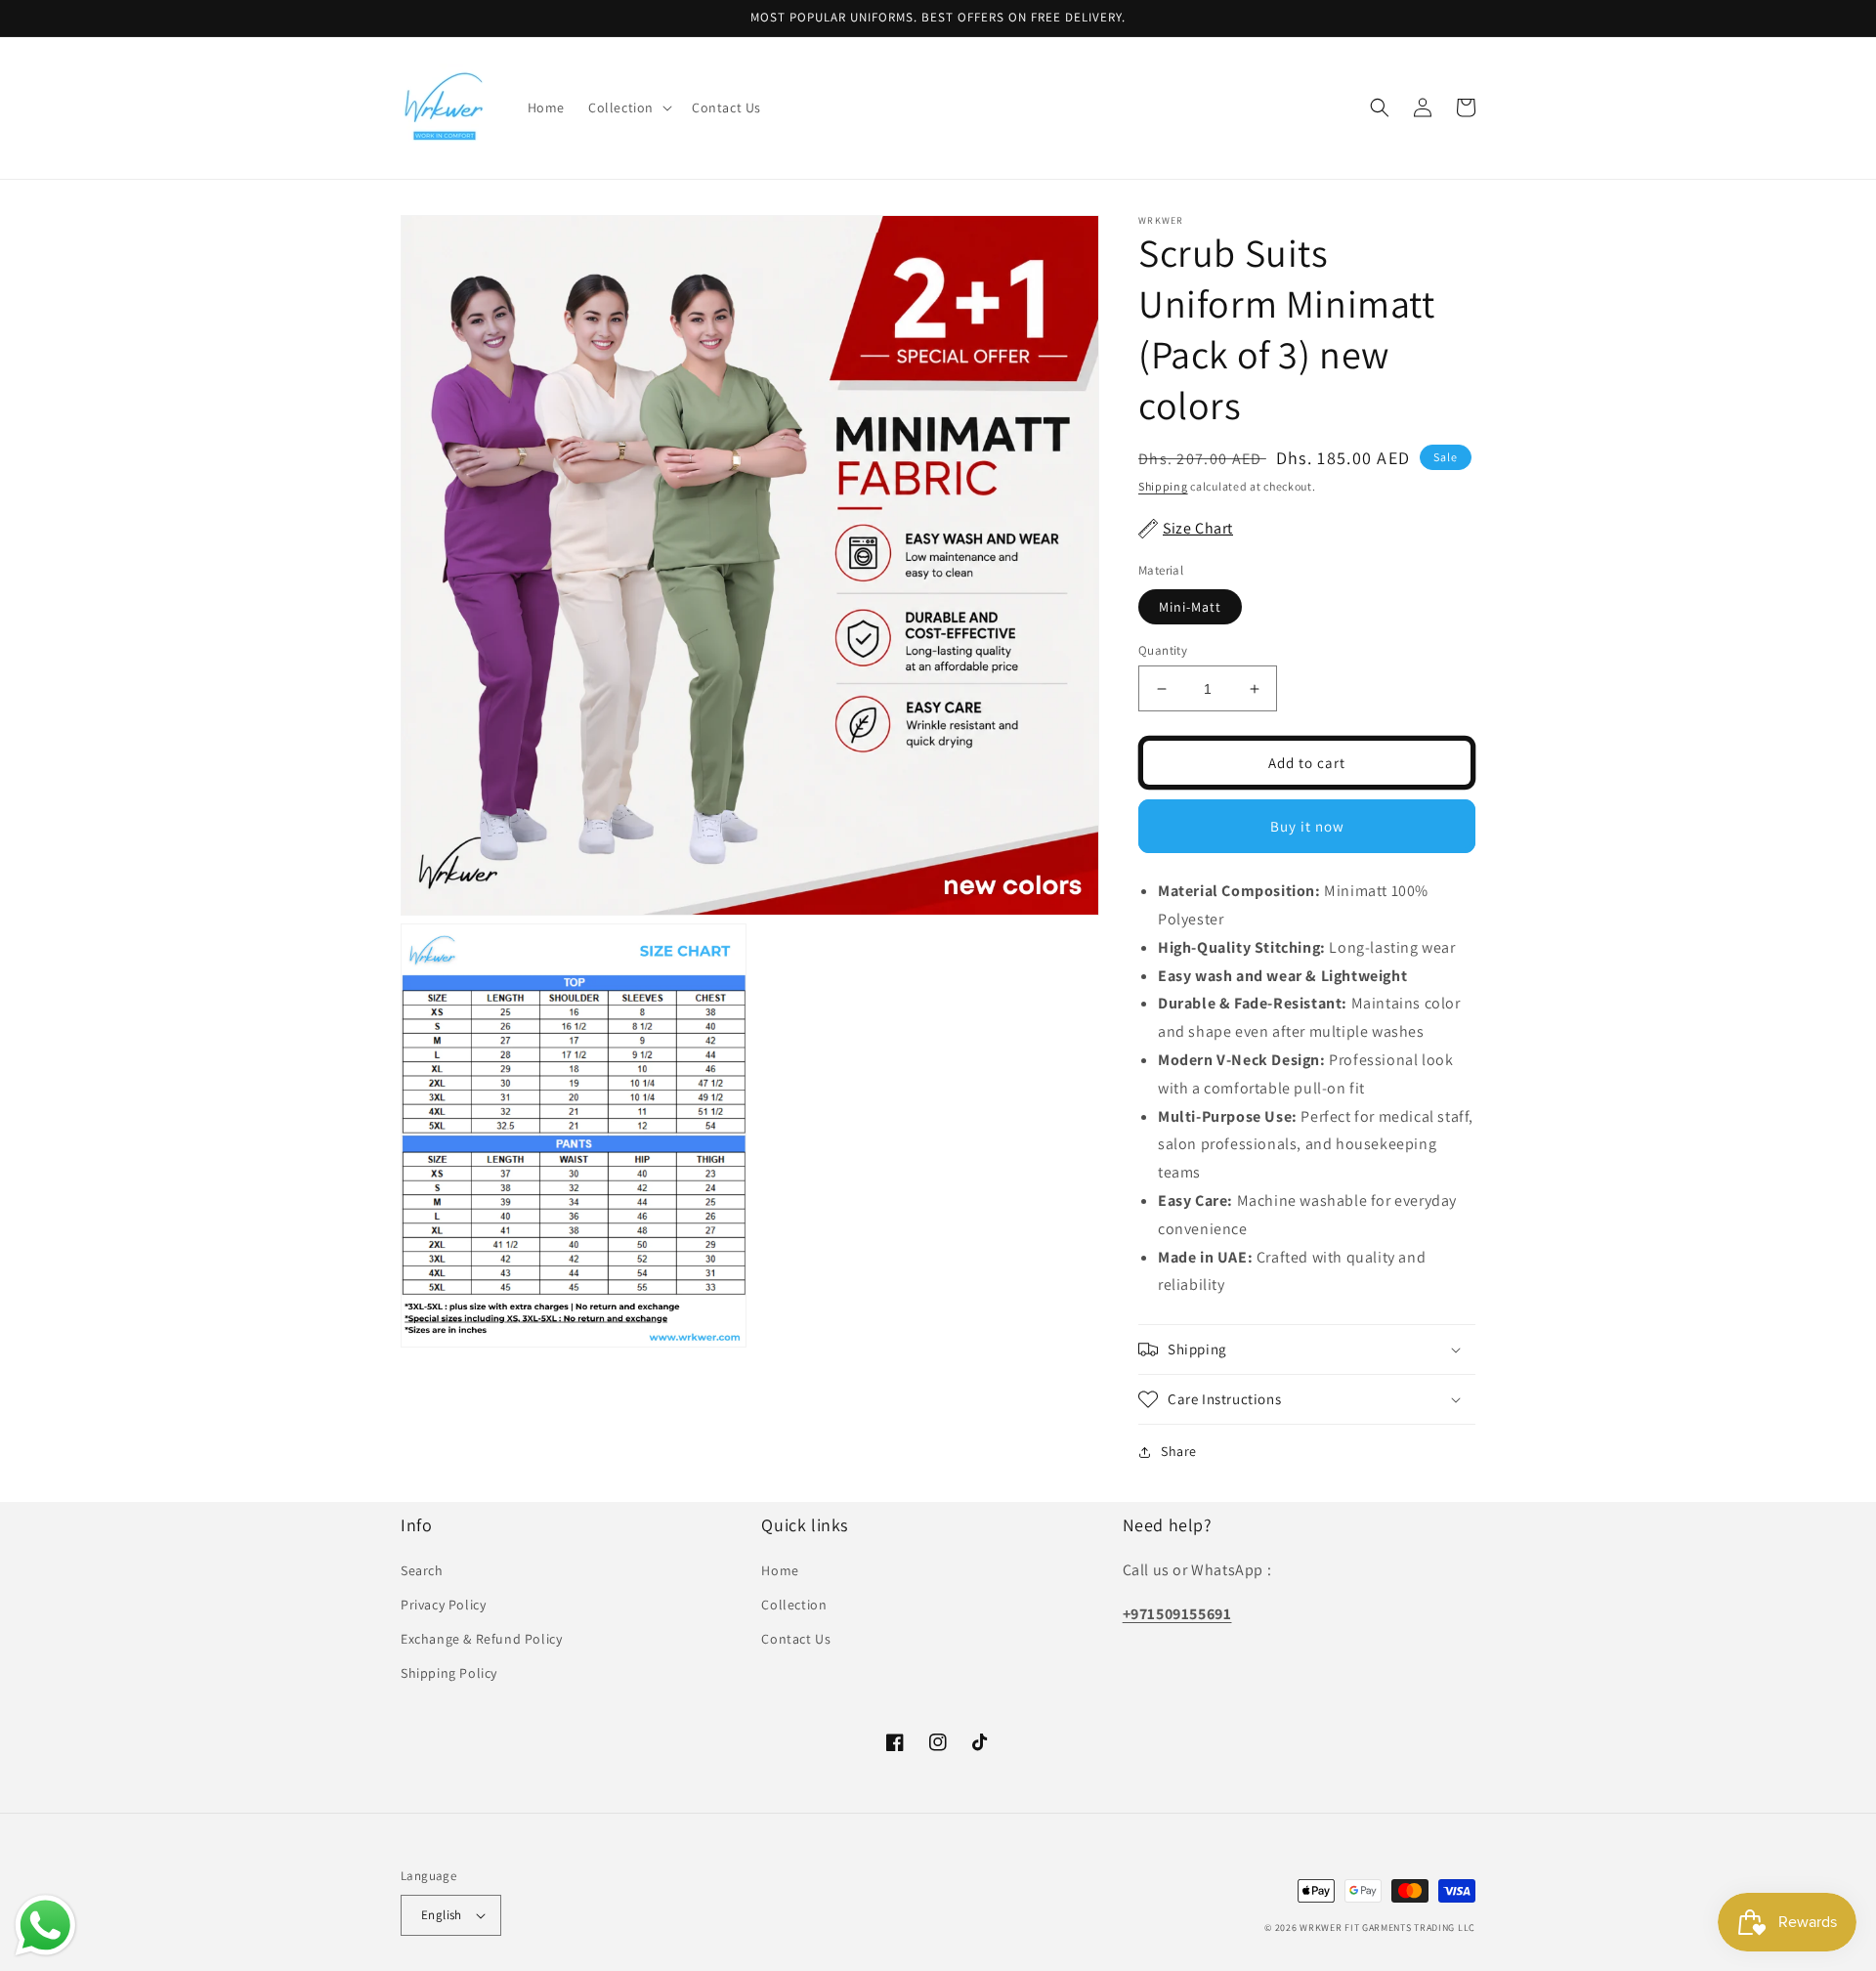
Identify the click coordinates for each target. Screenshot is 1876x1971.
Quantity (1163, 650)
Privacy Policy (443, 1605)
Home (780, 1570)
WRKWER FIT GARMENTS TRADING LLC (1387, 1928)
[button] (628, 107)
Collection (794, 1605)
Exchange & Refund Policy (481, 1639)
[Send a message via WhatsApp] (45, 1926)
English (442, 1915)
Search (422, 1570)
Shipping (1163, 486)
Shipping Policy (449, 1673)
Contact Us (796, 1639)
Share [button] (1179, 1451)
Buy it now (1307, 826)
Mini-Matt (1190, 607)
